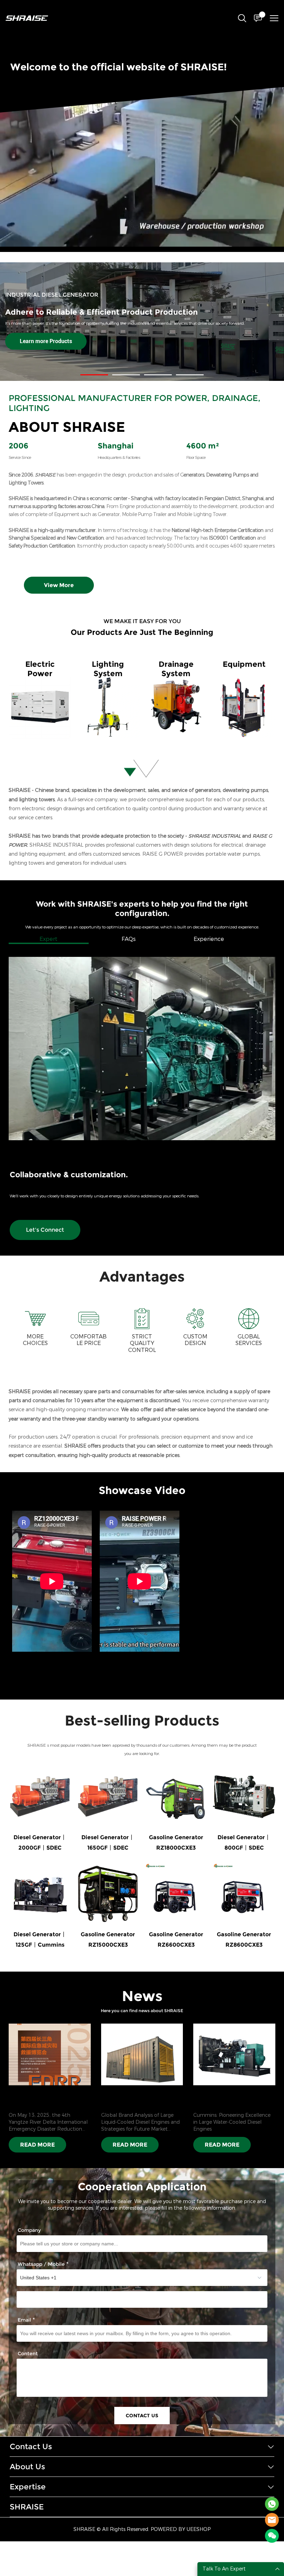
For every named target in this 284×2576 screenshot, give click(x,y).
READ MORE (37, 2145)
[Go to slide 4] (190, 375)
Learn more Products (46, 341)
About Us (27, 2467)
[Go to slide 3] (158, 375)
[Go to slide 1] (94, 375)
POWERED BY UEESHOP (181, 2529)
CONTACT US (142, 2416)
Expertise (28, 2487)
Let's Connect (45, 1230)
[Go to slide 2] (126, 375)
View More (59, 585)
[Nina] (272, 2504)
